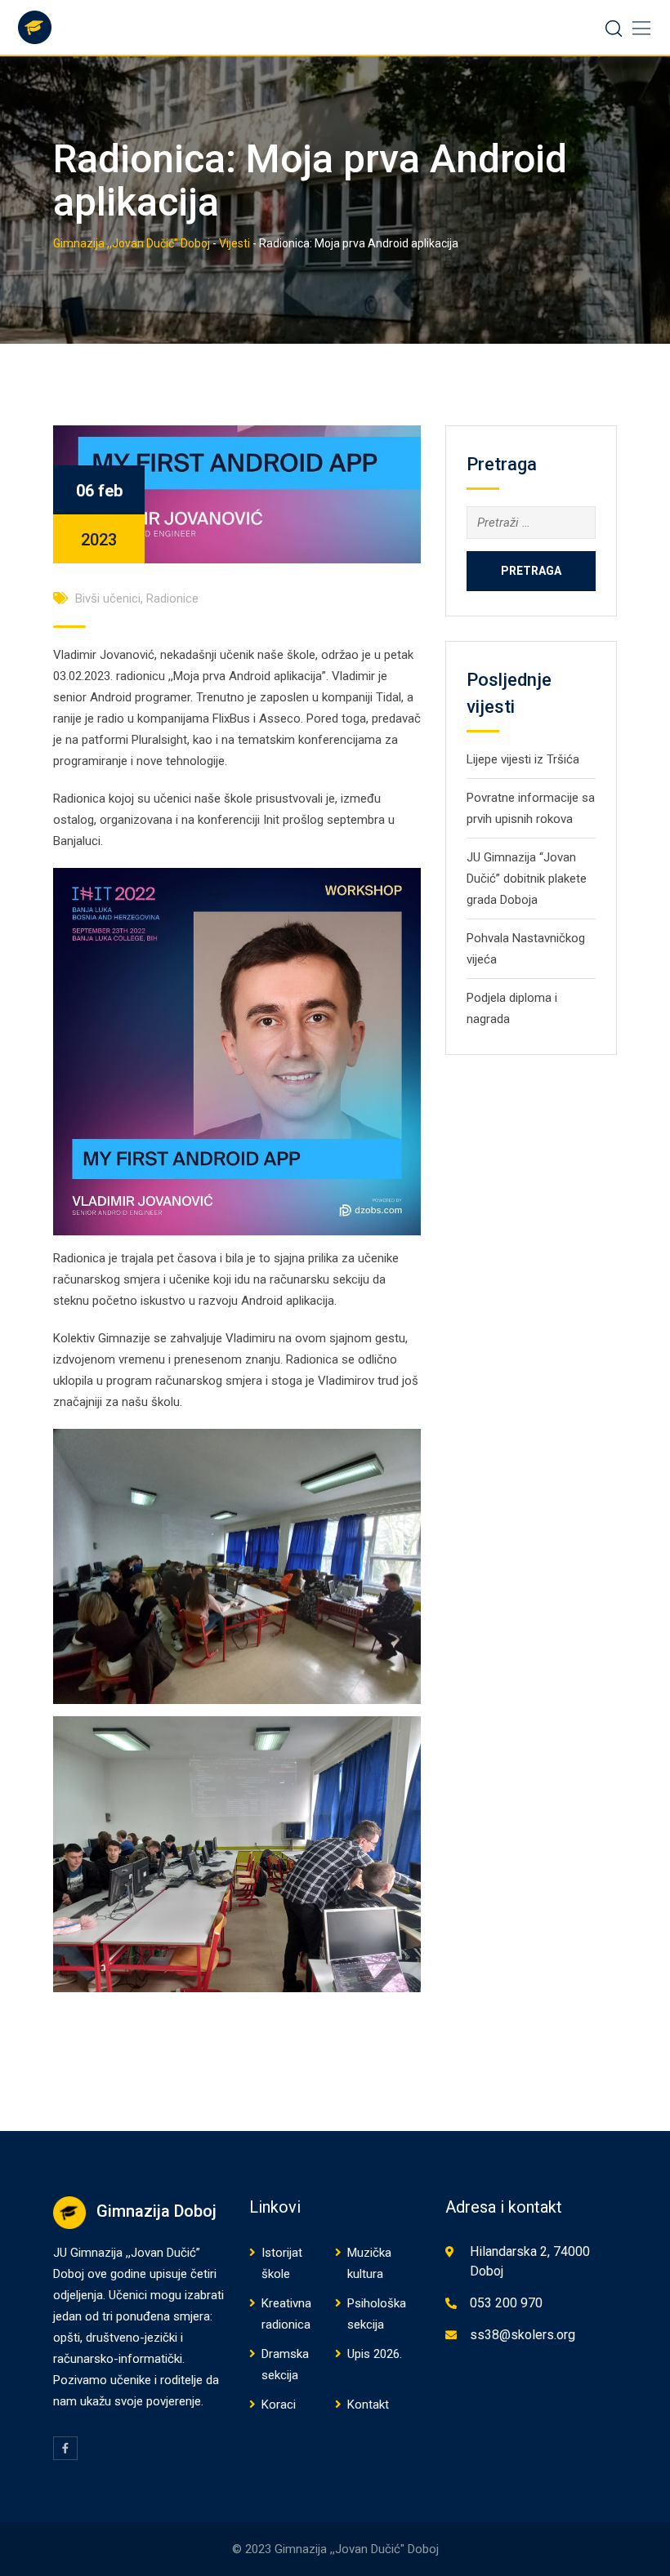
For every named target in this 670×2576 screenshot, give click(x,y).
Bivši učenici (108, 598)
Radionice (172, 598)
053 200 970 (506, 2303)
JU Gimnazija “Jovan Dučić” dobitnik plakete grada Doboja (527, 879)
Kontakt (368, 2405)
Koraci (279, 2405)
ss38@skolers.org (523, 2335)
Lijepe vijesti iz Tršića (523, 759)
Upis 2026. (375, 2354)
